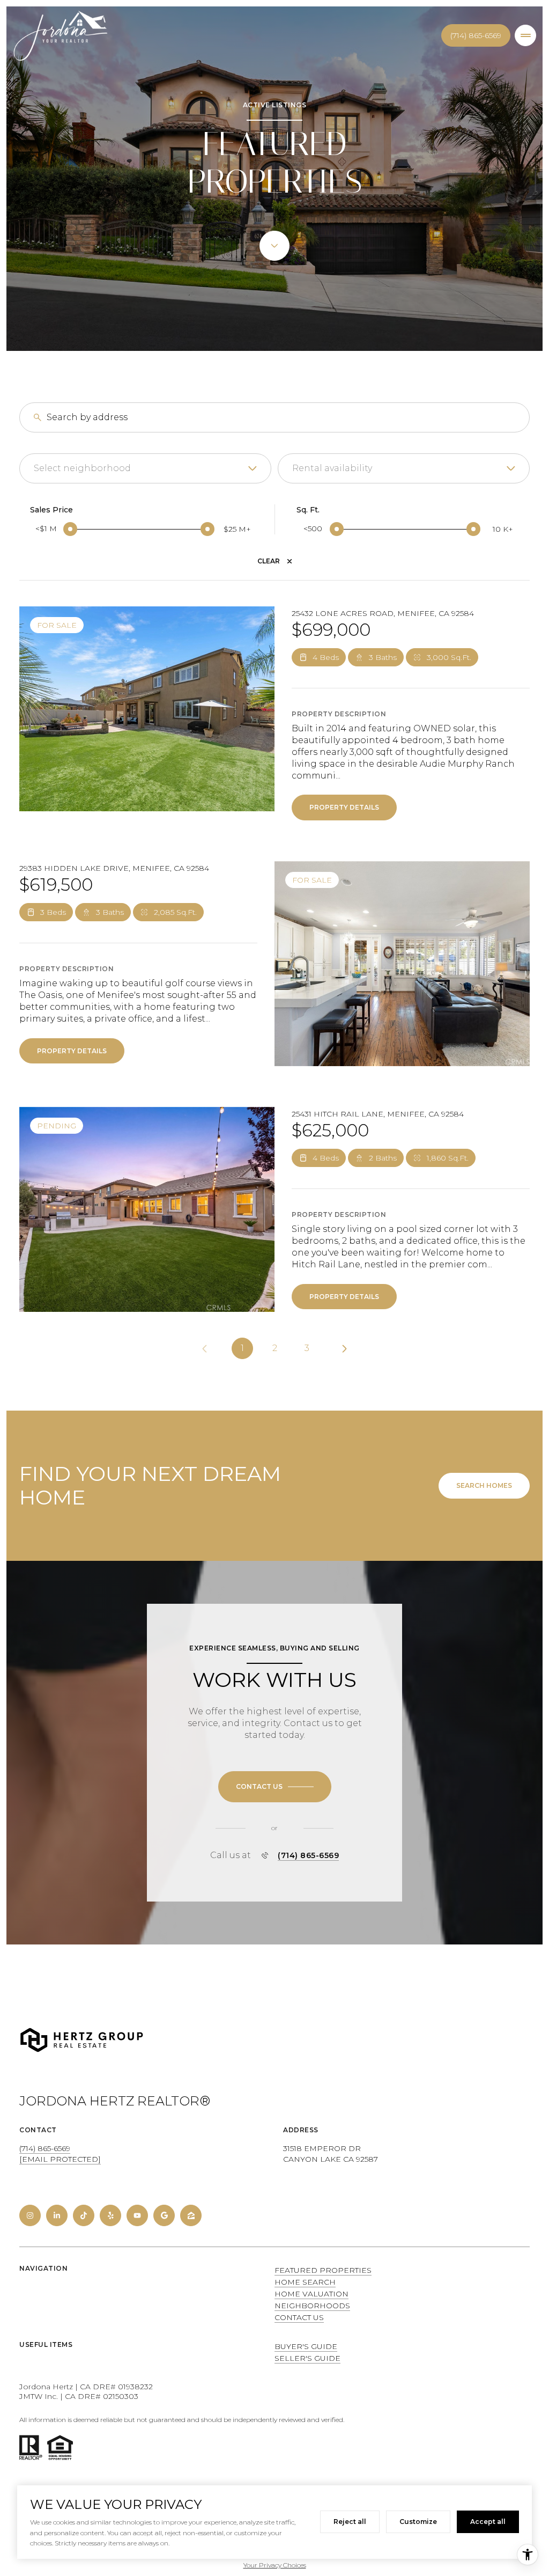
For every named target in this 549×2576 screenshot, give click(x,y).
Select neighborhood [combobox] (82, 468)
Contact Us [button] (299, 2317)
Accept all (488, 2522)
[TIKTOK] (84, 2215)
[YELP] (110, 2215)
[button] (275, 1787)
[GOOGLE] (164, 2215)
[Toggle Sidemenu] (525, 35)
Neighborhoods (312, 2306)
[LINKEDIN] (57, 2215)
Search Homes (484, 1485)
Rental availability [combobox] (332, 468)
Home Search (305, 2282)
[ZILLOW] (191, 2215)
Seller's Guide (307, 2358)
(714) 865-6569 (476, 35)
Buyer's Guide (306, 2346)
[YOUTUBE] (137, 2215)
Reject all (350, 2522)
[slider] (70, 529)
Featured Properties (323, 2270)
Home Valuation (311, 2294)
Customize (418, 2522)
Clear (269, 561)
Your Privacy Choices (275, 2565)
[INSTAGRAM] (30, 2215)
